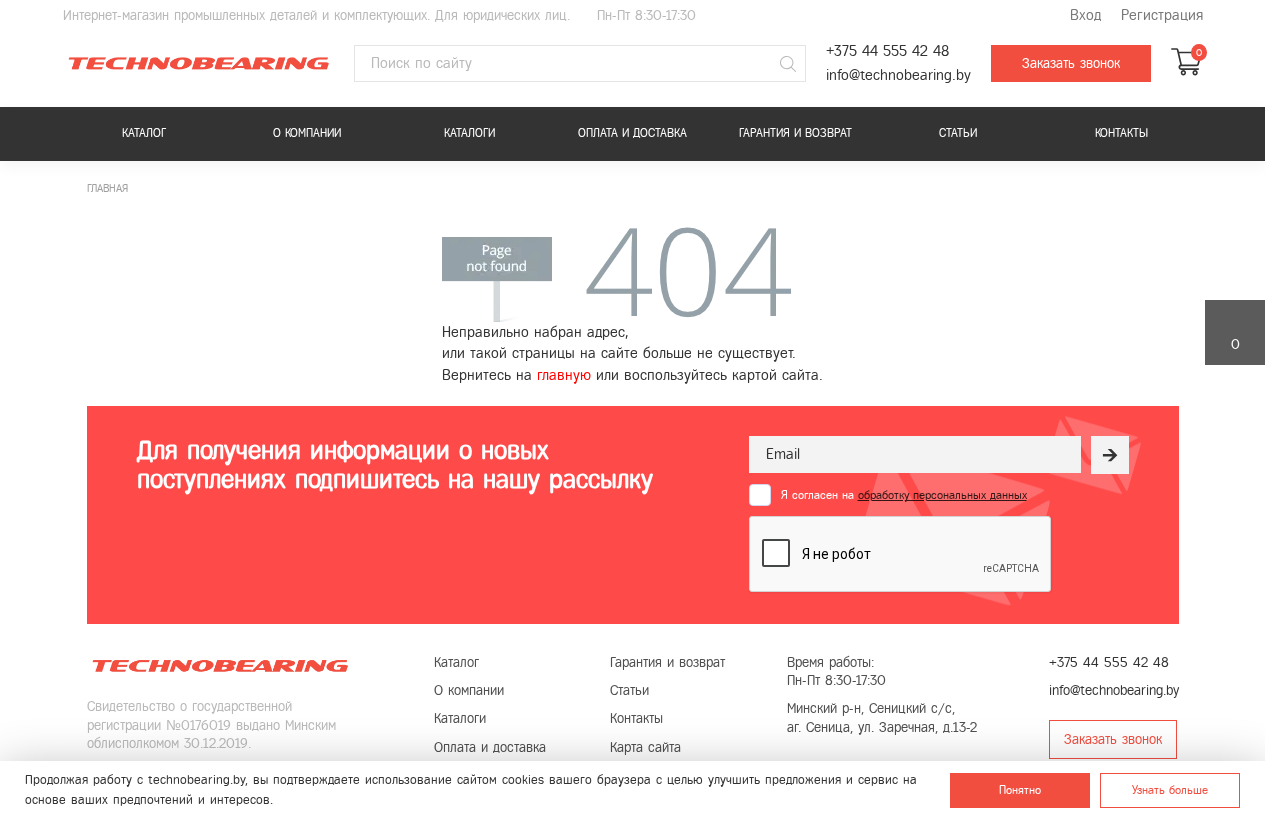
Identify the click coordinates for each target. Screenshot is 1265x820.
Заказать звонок (1071, 63)
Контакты (1121, 133)
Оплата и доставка (632, 133)
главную (564, 375)
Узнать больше (1170, 790)
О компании (307, 133)
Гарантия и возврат (795, 133)
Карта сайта (645, 747)
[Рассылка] (1110, 455)
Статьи (958, 133)
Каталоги (469, 133)
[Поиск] (788, 64)
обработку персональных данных (942, 495)
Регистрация (1162, 15)
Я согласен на (904, 495)
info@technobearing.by (898, 75)
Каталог (144, 133)
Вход (1085, 15)
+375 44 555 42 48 (887, 51)
